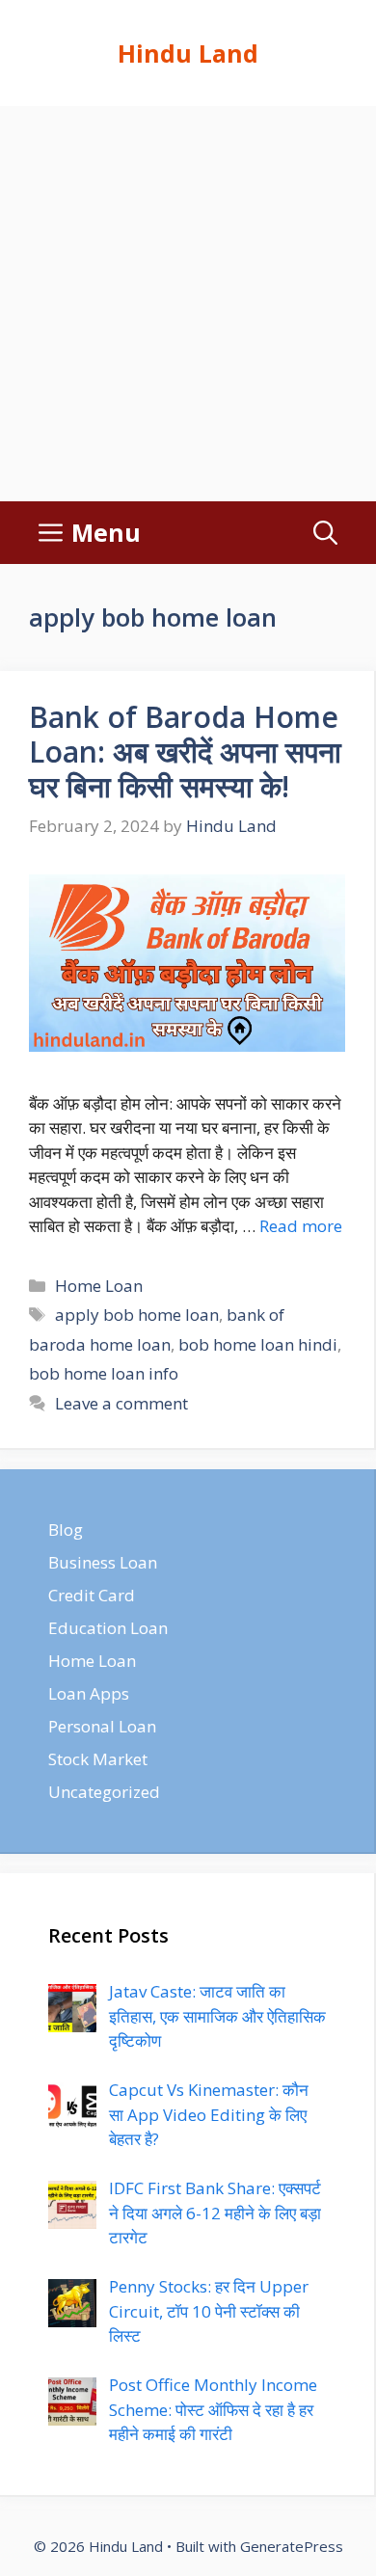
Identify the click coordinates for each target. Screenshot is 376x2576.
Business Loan (103, 1562)
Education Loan (108, 1628)
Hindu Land (188, 53)
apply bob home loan (137, 1315)
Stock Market (98, 1759)
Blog (66, 1529)
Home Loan (99, 1286)
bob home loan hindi (258, 1344)
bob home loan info (104, 1373)
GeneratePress (292, 2546)
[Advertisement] (188, 304)
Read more (301, 1226)
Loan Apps (89, 1693)
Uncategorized (104, 1792)
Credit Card (92, 1595)
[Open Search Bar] (325, 533)
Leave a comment (121, 1403)
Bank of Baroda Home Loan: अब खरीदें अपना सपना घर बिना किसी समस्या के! (185, 751)
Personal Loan (102, 1726)
